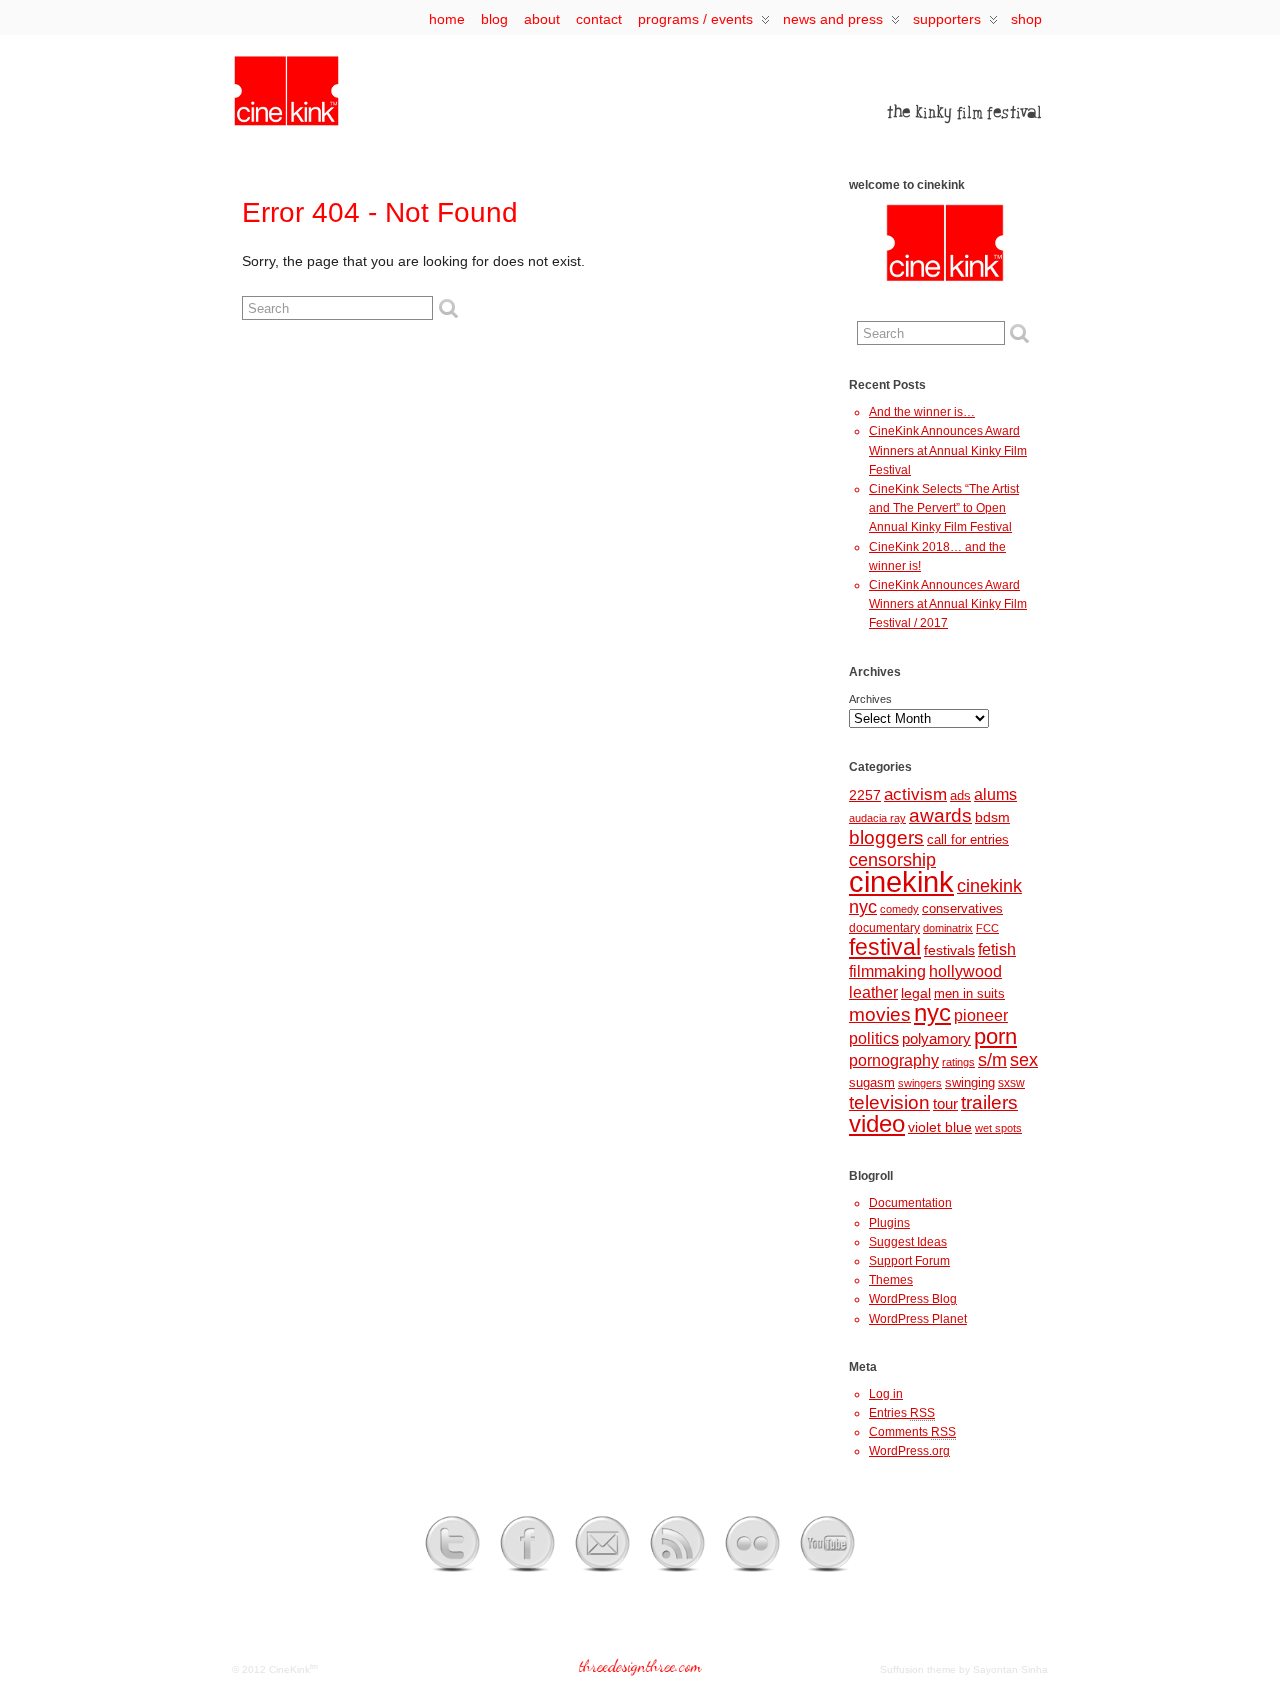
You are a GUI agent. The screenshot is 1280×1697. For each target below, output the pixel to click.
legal (916, 993)
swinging (970, 1082)
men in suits (969, 993)
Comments (912, 1432)
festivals (949, 950)
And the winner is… (922, 412)
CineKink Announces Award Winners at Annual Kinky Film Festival (948, 450)
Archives (870, 699)
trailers (989, 1102)
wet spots (998, 1128)
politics (874, 1038)
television (889, 1102)
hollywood (965, 971)
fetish (997, 949)
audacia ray (877, 818)
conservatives (962, 908)
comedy (899, 909)
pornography (894, 1060)
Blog (494, 19)
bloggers (886, 837)
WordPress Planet (918, 1319)
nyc (932, 1013)
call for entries (968, 839)
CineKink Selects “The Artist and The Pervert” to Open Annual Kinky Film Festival (944, 508)
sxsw (1011, 1083)
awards (940, 815)
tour (945, 1104)
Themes (891, 1280)
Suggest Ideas (908, 1242)
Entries (902, 1413)
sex (1024, 1060)
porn (995, 1036)
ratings (958, 1062)
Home (447, 19)
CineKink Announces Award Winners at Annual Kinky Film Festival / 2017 (948, 604)
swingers (920, 1083)
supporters (947, 19)
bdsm (992, 817)
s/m (992, 1059)
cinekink (901, 881)
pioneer (981, 1015)
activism (915, 794)
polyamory (936, 1039)
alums (995, 794)
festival (885, 947)
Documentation (910, 1203)
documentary (884, 928)
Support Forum (909, 1261)
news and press (833, 19)
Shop (1026, 19)
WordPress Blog (913, 1299)
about (542, 19)
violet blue (940, 1127)
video (877, 1124)
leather (873, 992)
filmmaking (887, 971)
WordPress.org (909, 1451)
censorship (892, 860)
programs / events (695, 19)
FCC (987, 928)
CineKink (289, 1669)
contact (599, 19)
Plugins (889, 1223)
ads (960, 795)
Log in (886, 1394)
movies (880, 1014)
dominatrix (948, 928)
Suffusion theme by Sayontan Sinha (964, 1669)
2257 (865, 795)
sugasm (872, 1082)
